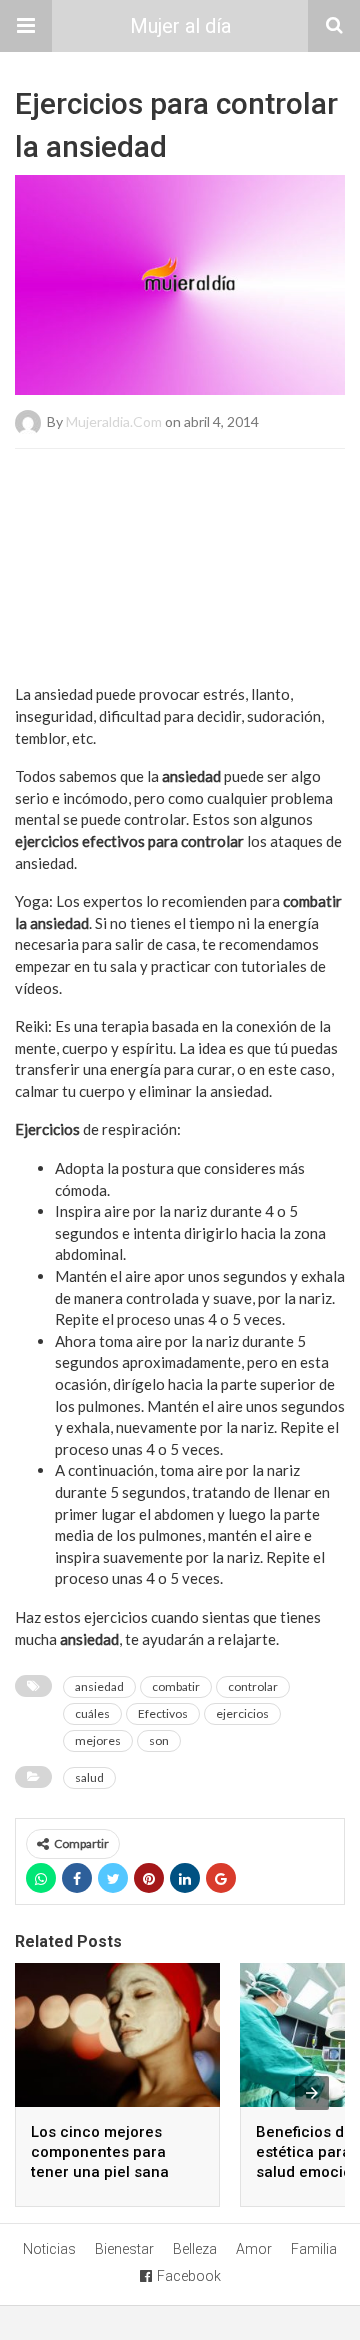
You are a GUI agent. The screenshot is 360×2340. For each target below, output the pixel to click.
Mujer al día (180, 26)
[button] (26, 26)
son (159, 1740)
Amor (254, 2249)
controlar (253, 1686)
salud (89, 1777)
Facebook (189, 2276)
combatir (176, 1686)
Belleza (195, 2249)
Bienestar (124, 2249)
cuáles (92, 1713)
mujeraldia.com (114, 421)
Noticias (49, 2249)
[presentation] (312, 2093)
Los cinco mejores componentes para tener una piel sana (100, 2152)
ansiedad (99, 1686)
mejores (98, 1740)
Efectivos (163, 1713)
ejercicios (242, 1713)
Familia (314, 2249)
